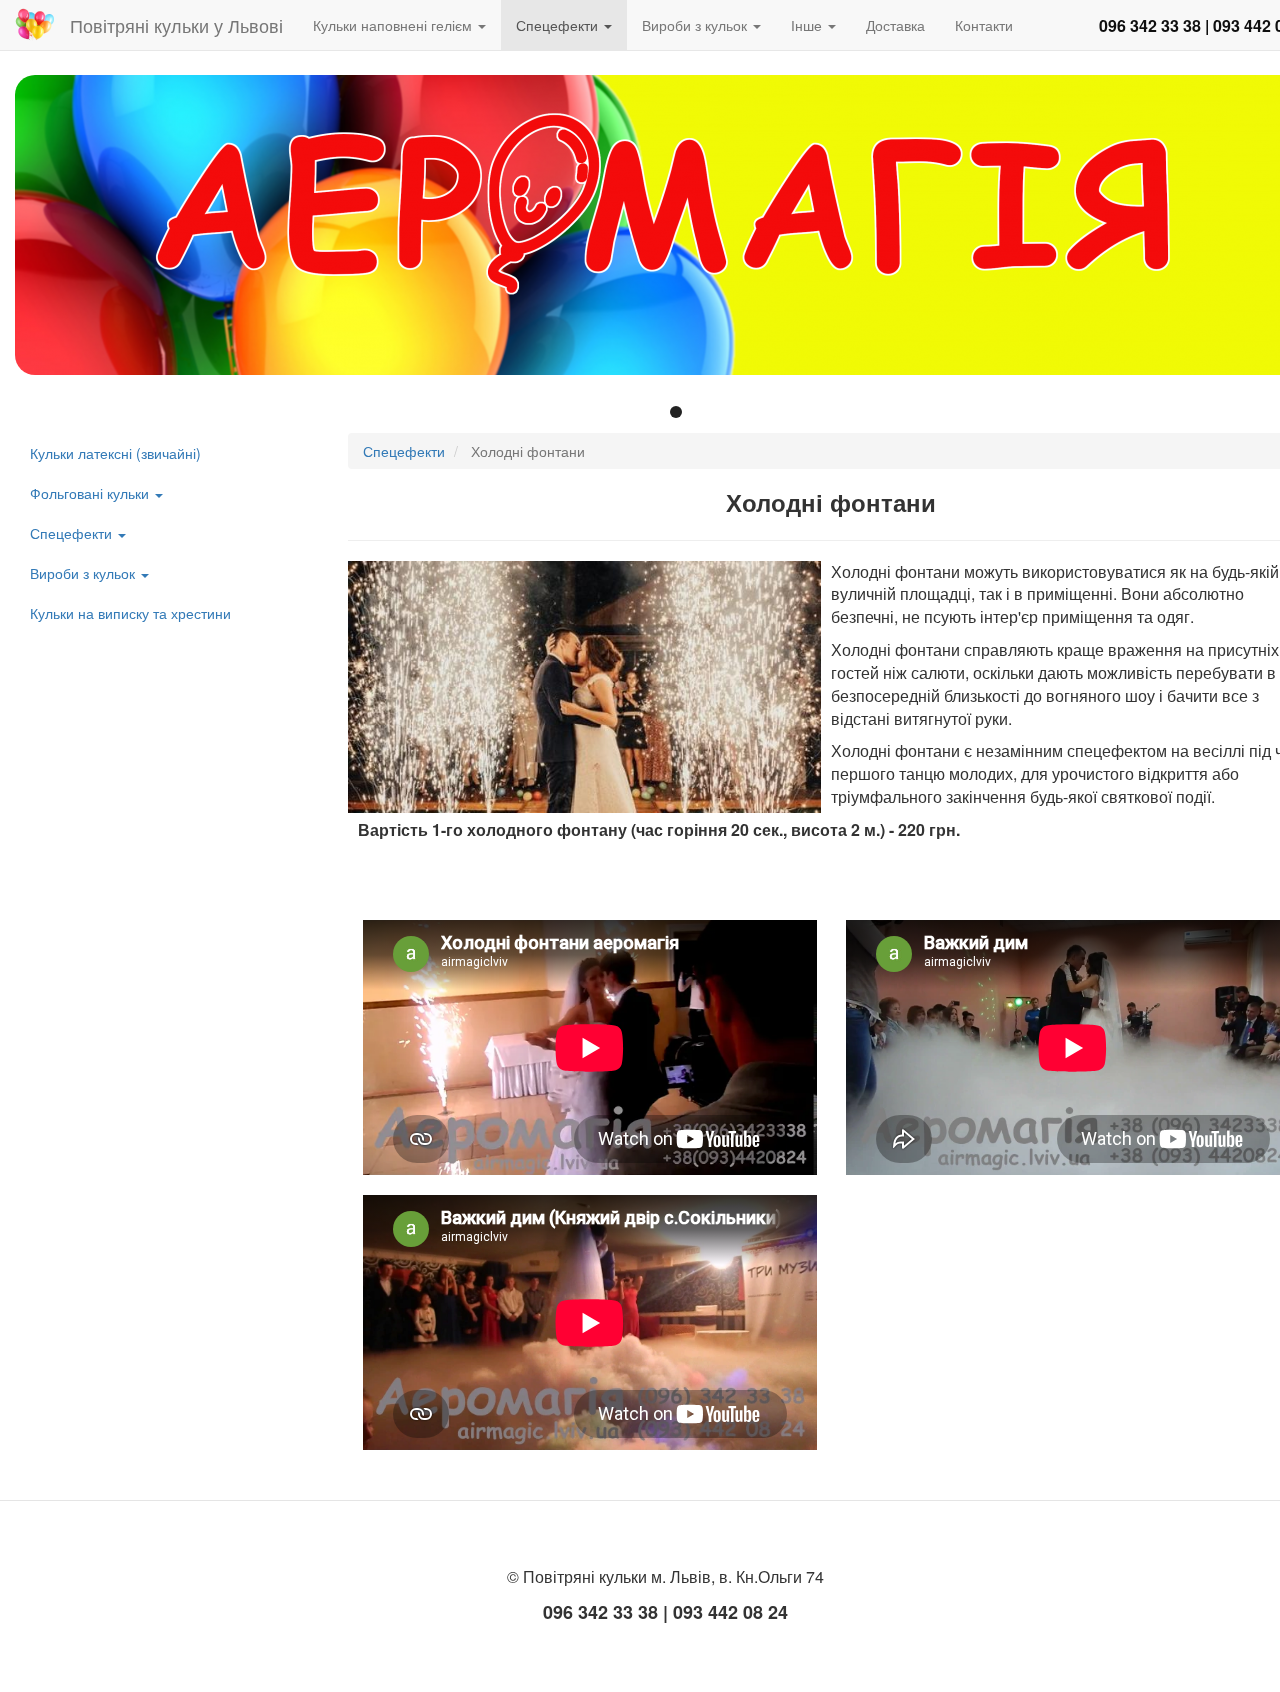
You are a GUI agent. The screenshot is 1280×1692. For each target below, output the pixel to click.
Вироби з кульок (696, 25)
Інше (808, 25)
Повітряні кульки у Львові (176, 25)
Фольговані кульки (91, 493)
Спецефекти (559, 25)
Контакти (984, 25)
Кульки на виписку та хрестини (130, 613)
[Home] (42, 24)
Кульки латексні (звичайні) (115, 453)
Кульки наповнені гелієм (394, 25)
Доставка (895, 25)
